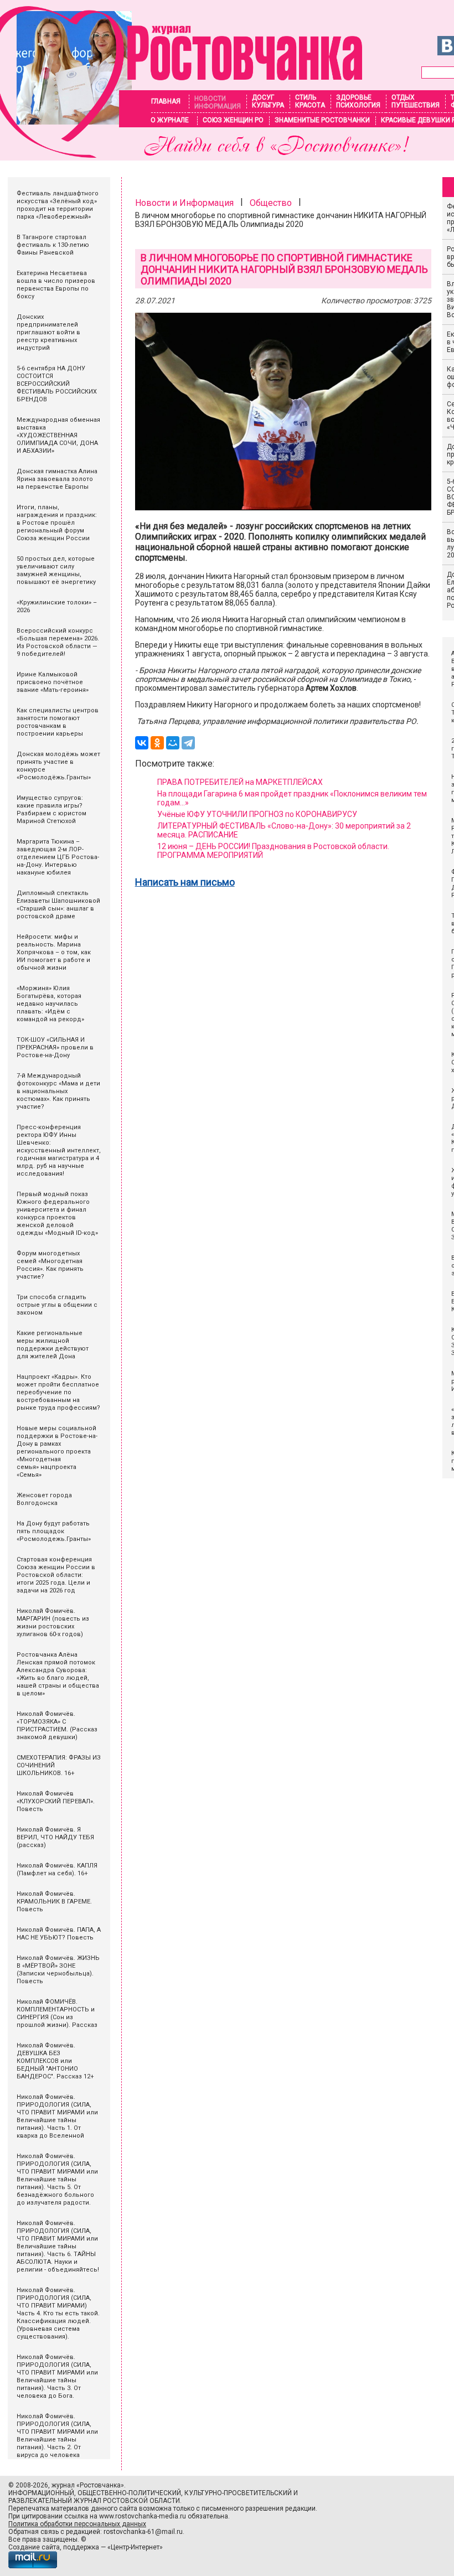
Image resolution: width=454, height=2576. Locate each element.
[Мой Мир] (173, 743)
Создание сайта (34, 2547)
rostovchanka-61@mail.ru (143, 2532)
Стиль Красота (310, 101)
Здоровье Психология (358, 101)
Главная (166, 101)
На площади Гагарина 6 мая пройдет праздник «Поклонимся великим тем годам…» (292, 798)
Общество (271, 203)
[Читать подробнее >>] (181, 155)
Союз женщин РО (233, 120)
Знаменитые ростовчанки (322, 120)
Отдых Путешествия (416, 101)
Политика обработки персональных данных (77, 2524)
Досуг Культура (268, 101)
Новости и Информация (184, 203)
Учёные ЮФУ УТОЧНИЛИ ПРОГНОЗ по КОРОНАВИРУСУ (257, 814)
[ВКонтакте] (142, 743)
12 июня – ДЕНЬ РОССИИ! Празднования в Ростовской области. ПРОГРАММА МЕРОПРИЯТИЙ (273, 851)
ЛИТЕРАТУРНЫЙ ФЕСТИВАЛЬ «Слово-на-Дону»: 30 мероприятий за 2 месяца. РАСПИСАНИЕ (284, 830)
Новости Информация (218, 102)
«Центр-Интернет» (135, 2547)
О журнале (170, 120)
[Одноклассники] (157, 743)
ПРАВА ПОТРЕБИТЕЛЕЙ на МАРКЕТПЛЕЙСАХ (240, 782)
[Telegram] (188, 743)
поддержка (81, 2547)
